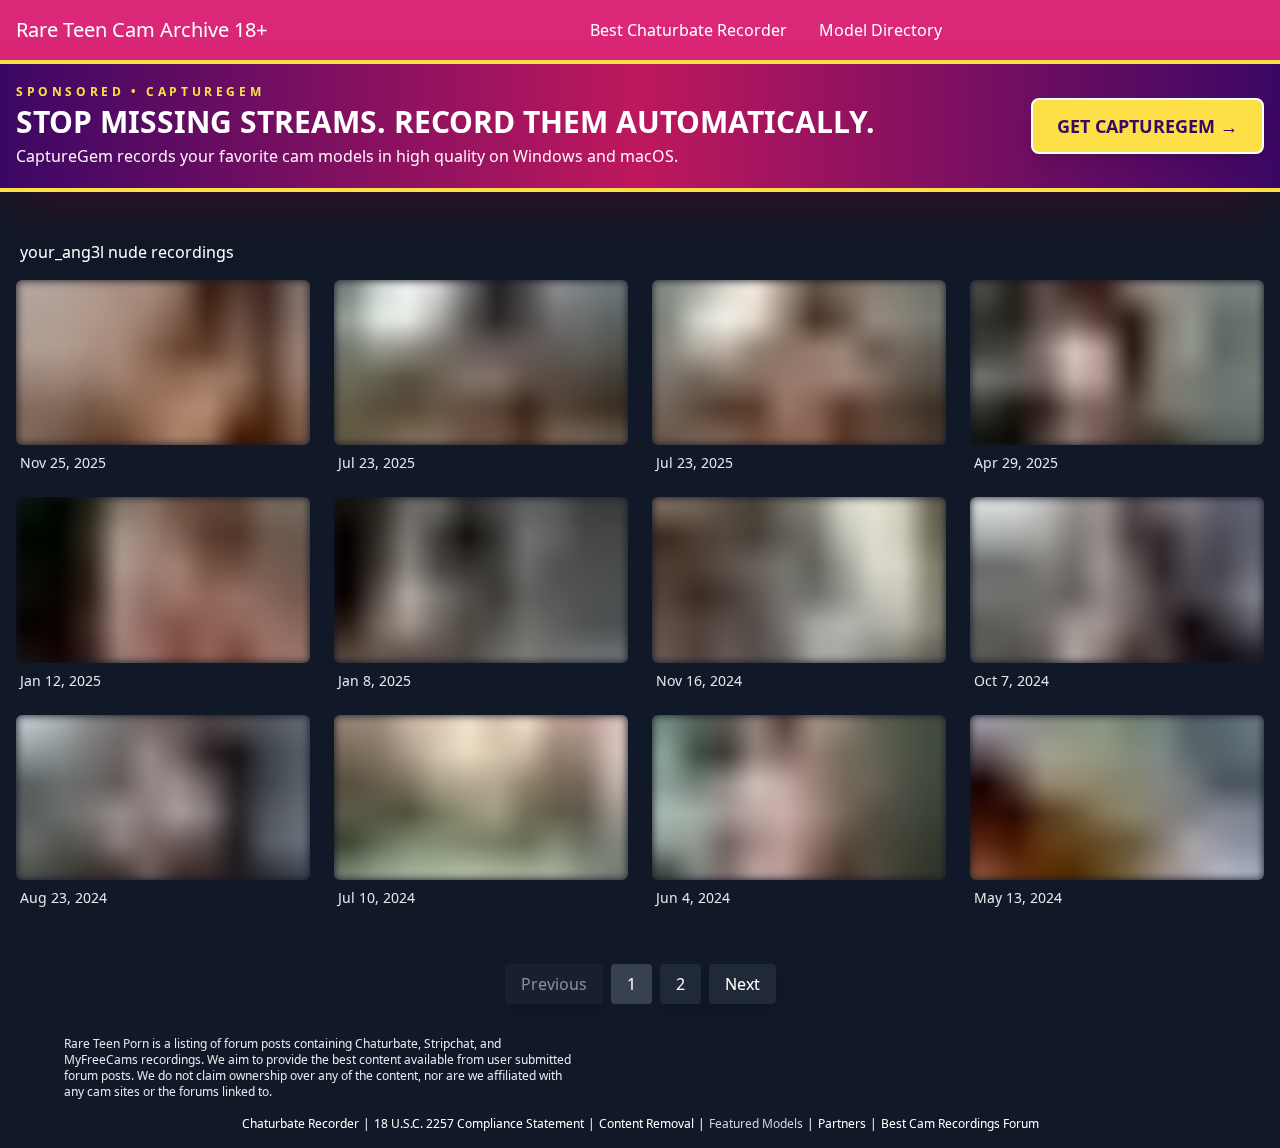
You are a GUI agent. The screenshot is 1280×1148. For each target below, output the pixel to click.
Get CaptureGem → (1147, 126)
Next (742, 984)
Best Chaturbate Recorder (688, 30)
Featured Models (756, 1124)
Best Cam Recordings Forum (960, 1124)
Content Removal (646, 1124)
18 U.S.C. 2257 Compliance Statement (479, 1124)
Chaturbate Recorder (300, 1124)
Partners (842, 1124)
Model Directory (880, 30)
